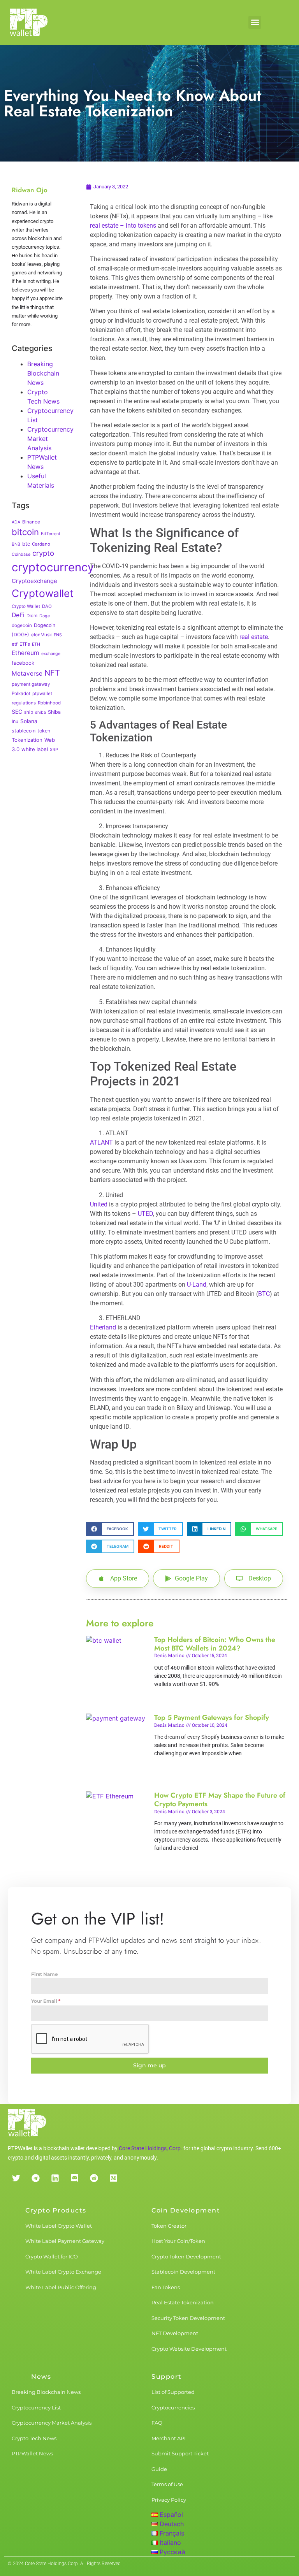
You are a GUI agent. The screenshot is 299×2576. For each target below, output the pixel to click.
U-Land (197, 1284)
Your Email (46, 2001)
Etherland (103, 1327)
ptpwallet (42, 694)
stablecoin (24, 731)
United (99, 1204)
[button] (255, 22)
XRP (54, 750)
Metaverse (27, 673)
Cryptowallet (43, 593)
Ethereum (26, 653)
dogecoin (22, 625)
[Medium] (113, 2178)
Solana (29, 721)
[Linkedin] (55, 2178)
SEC (17, 712)
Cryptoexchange (34, 581)
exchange (51, 654)
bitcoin (25, 532)
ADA (16, 522)
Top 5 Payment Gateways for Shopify (212, 1717)
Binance (31, 522)
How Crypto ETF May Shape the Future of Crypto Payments (220, 1800)
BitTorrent (51, 534)
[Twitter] (16, 2178)
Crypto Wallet (26, 606)
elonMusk (41, 635)
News (41, 2377)
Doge (45, 616)
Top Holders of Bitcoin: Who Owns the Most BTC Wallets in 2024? (215, 1644)
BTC (264, 1294)
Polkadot (21, 694)
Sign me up (149, 2065)
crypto (43, 553)
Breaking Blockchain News (43, 373)
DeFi (18, 615)
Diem (32, 616)
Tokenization (27, 740)
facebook (23, 663)
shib (29, 712)
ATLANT (101, 1142)
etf (15, 644)
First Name (45, 1974)
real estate (254, 637)
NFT (52, 673)
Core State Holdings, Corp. (150, 2148)
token (44, 731)
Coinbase (21, 554)
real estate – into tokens (123, 226)
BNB (16, 544)
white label (35, 749)
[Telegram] (35, 2178)
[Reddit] (94, 2178)
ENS (58, 635)
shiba (40, 712)
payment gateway (31, 684)
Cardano (41, 544)
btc (26, 544)
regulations (24, 703)
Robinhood (49, 703)
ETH (36, 644)
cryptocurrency (53, 567)
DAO (47, 606)
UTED (145, 1214)
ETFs (25, 644)
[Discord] (74, 2178)
